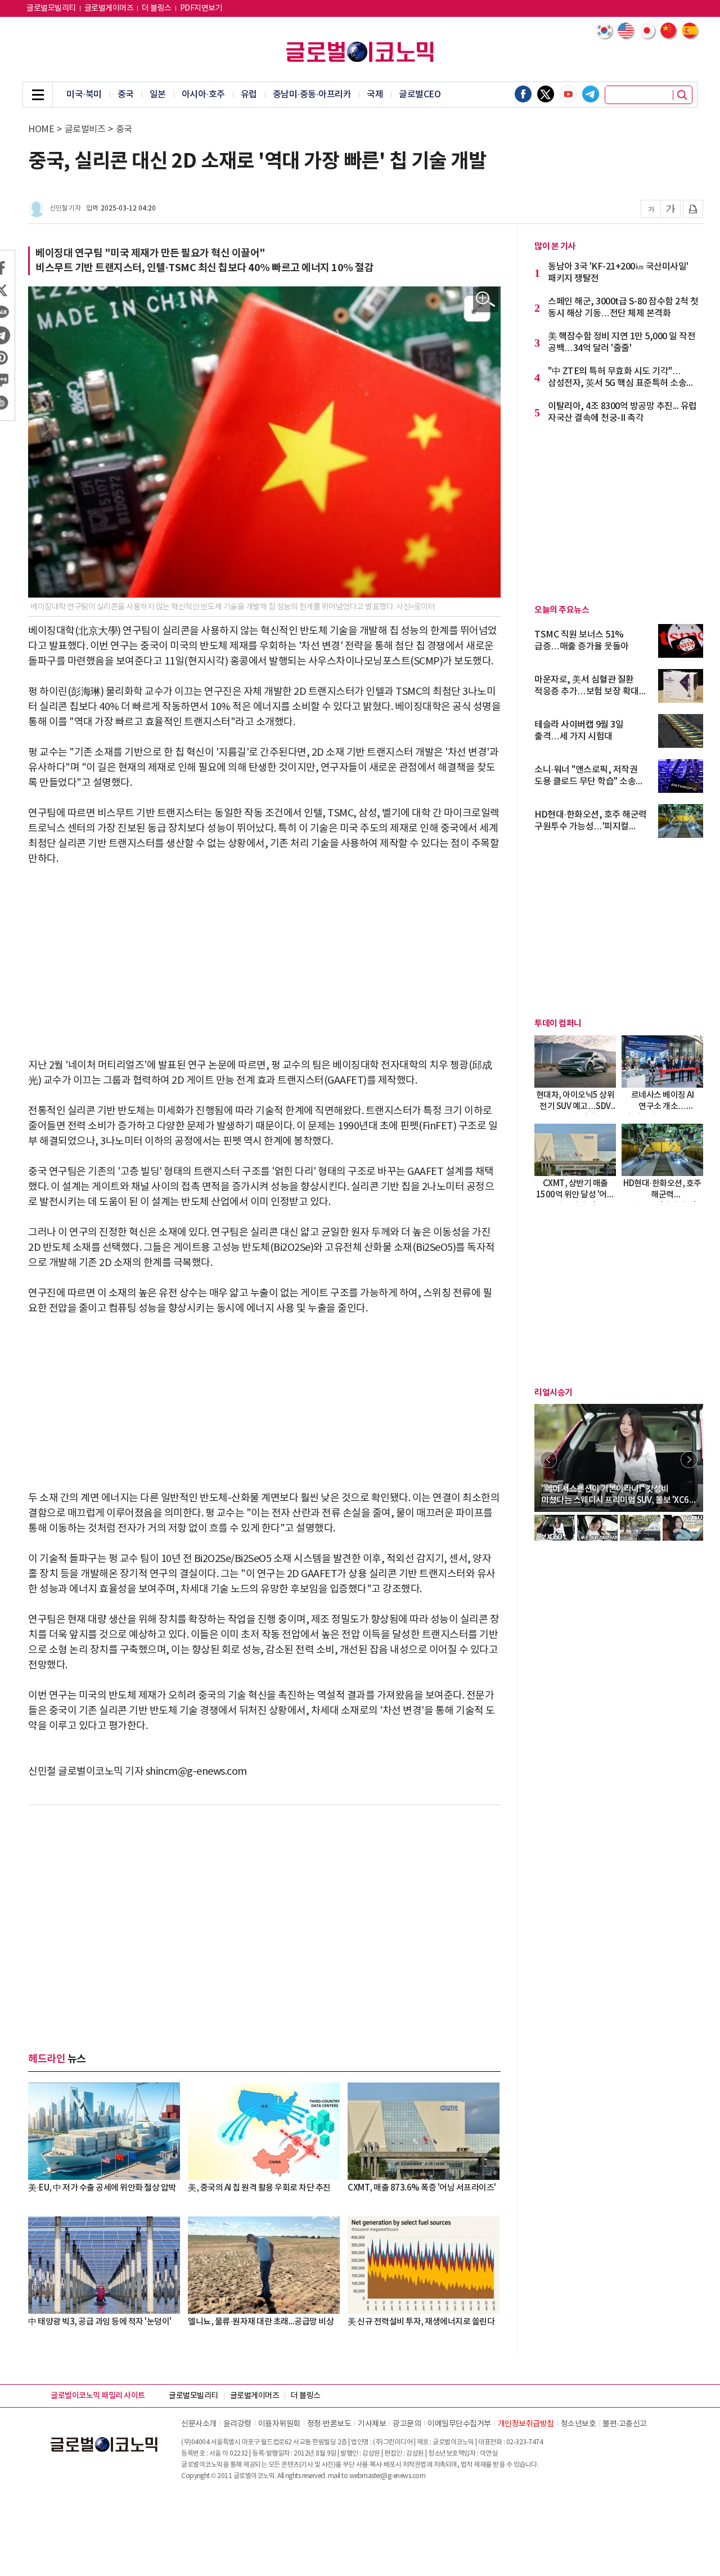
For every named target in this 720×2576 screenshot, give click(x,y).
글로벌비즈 (85, 129)
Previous (548, 1460)
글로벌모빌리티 (51, 8)
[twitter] (546, 94)
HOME (41, 129)
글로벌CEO (420, 95)
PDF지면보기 (201, 8)
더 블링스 (157, 8)
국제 (375, 95)
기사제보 (372, 2424)
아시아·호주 (203, 95)
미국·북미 (84, 95)
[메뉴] (38, 95)
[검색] (682, 95)
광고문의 (407, 2424)
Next (689, 1460)
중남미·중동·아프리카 (312, 95)
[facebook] (523, 94)
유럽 (249, 95)
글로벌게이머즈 (109, 8)
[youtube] (568, 94)
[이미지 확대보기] (486, 300)
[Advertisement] (264, 962)
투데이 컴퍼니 (558, 1024)
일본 (158, 95)
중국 (126, 95)
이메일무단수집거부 (459, 2424)
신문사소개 (199, 2424)
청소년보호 (579, 2424)
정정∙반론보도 (329, 2424)
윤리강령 (237, 2424)
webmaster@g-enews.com (388, 2476)
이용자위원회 (279, 2424)
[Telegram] (591, 94)
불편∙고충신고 (625, 2424)
